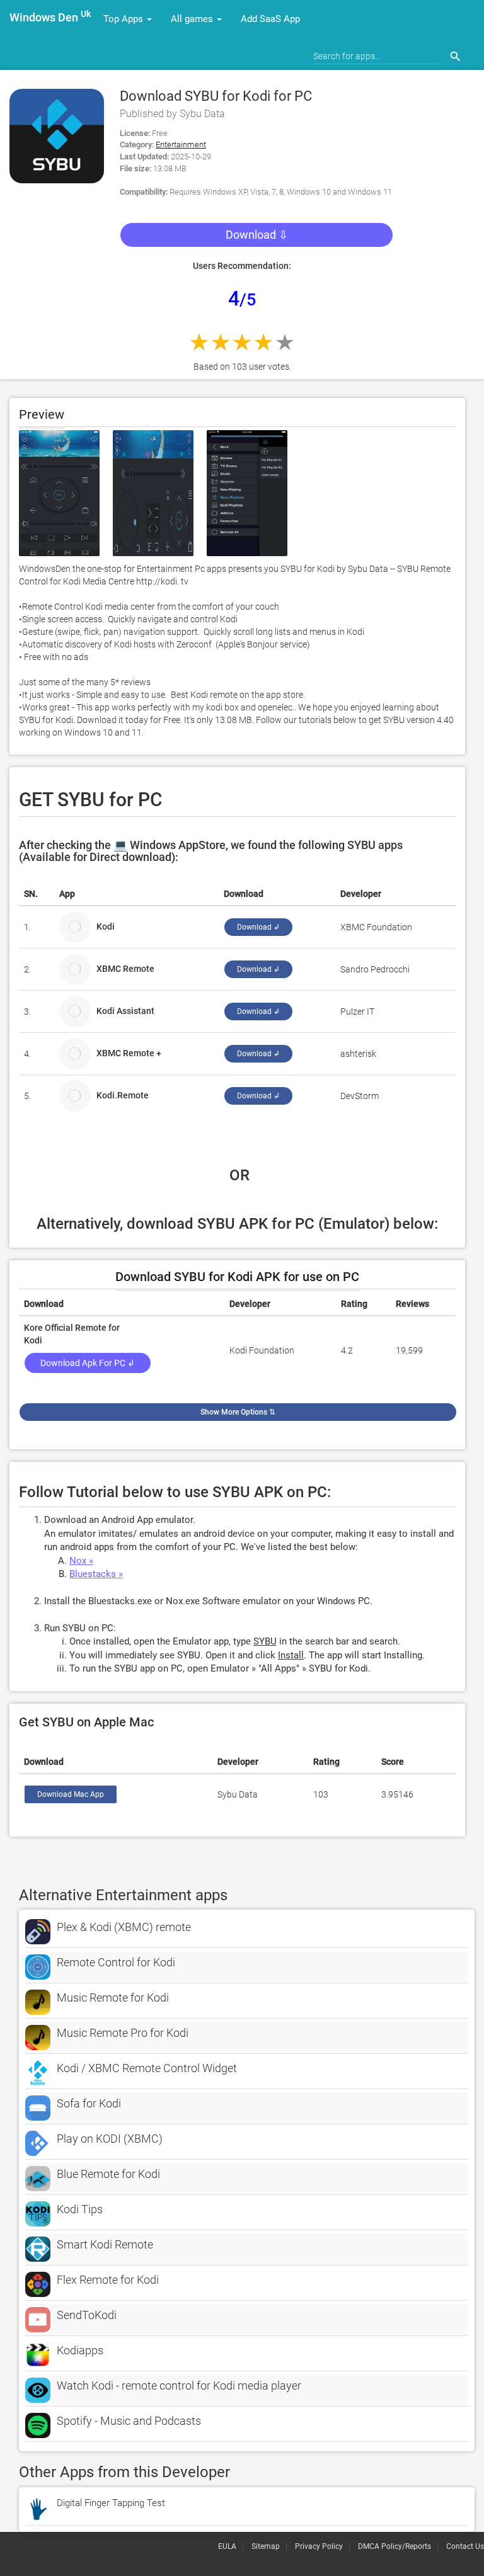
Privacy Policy (319, 2546)
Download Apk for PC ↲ (88, 1363)
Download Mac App (71, 1794)
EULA (227, 2546)
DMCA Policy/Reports (395, 2546)
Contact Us (465, 2546)
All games (193, 19)
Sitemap (266, 2546)
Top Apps (124, 19)
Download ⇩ (257, 235)
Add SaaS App (270, 19)
